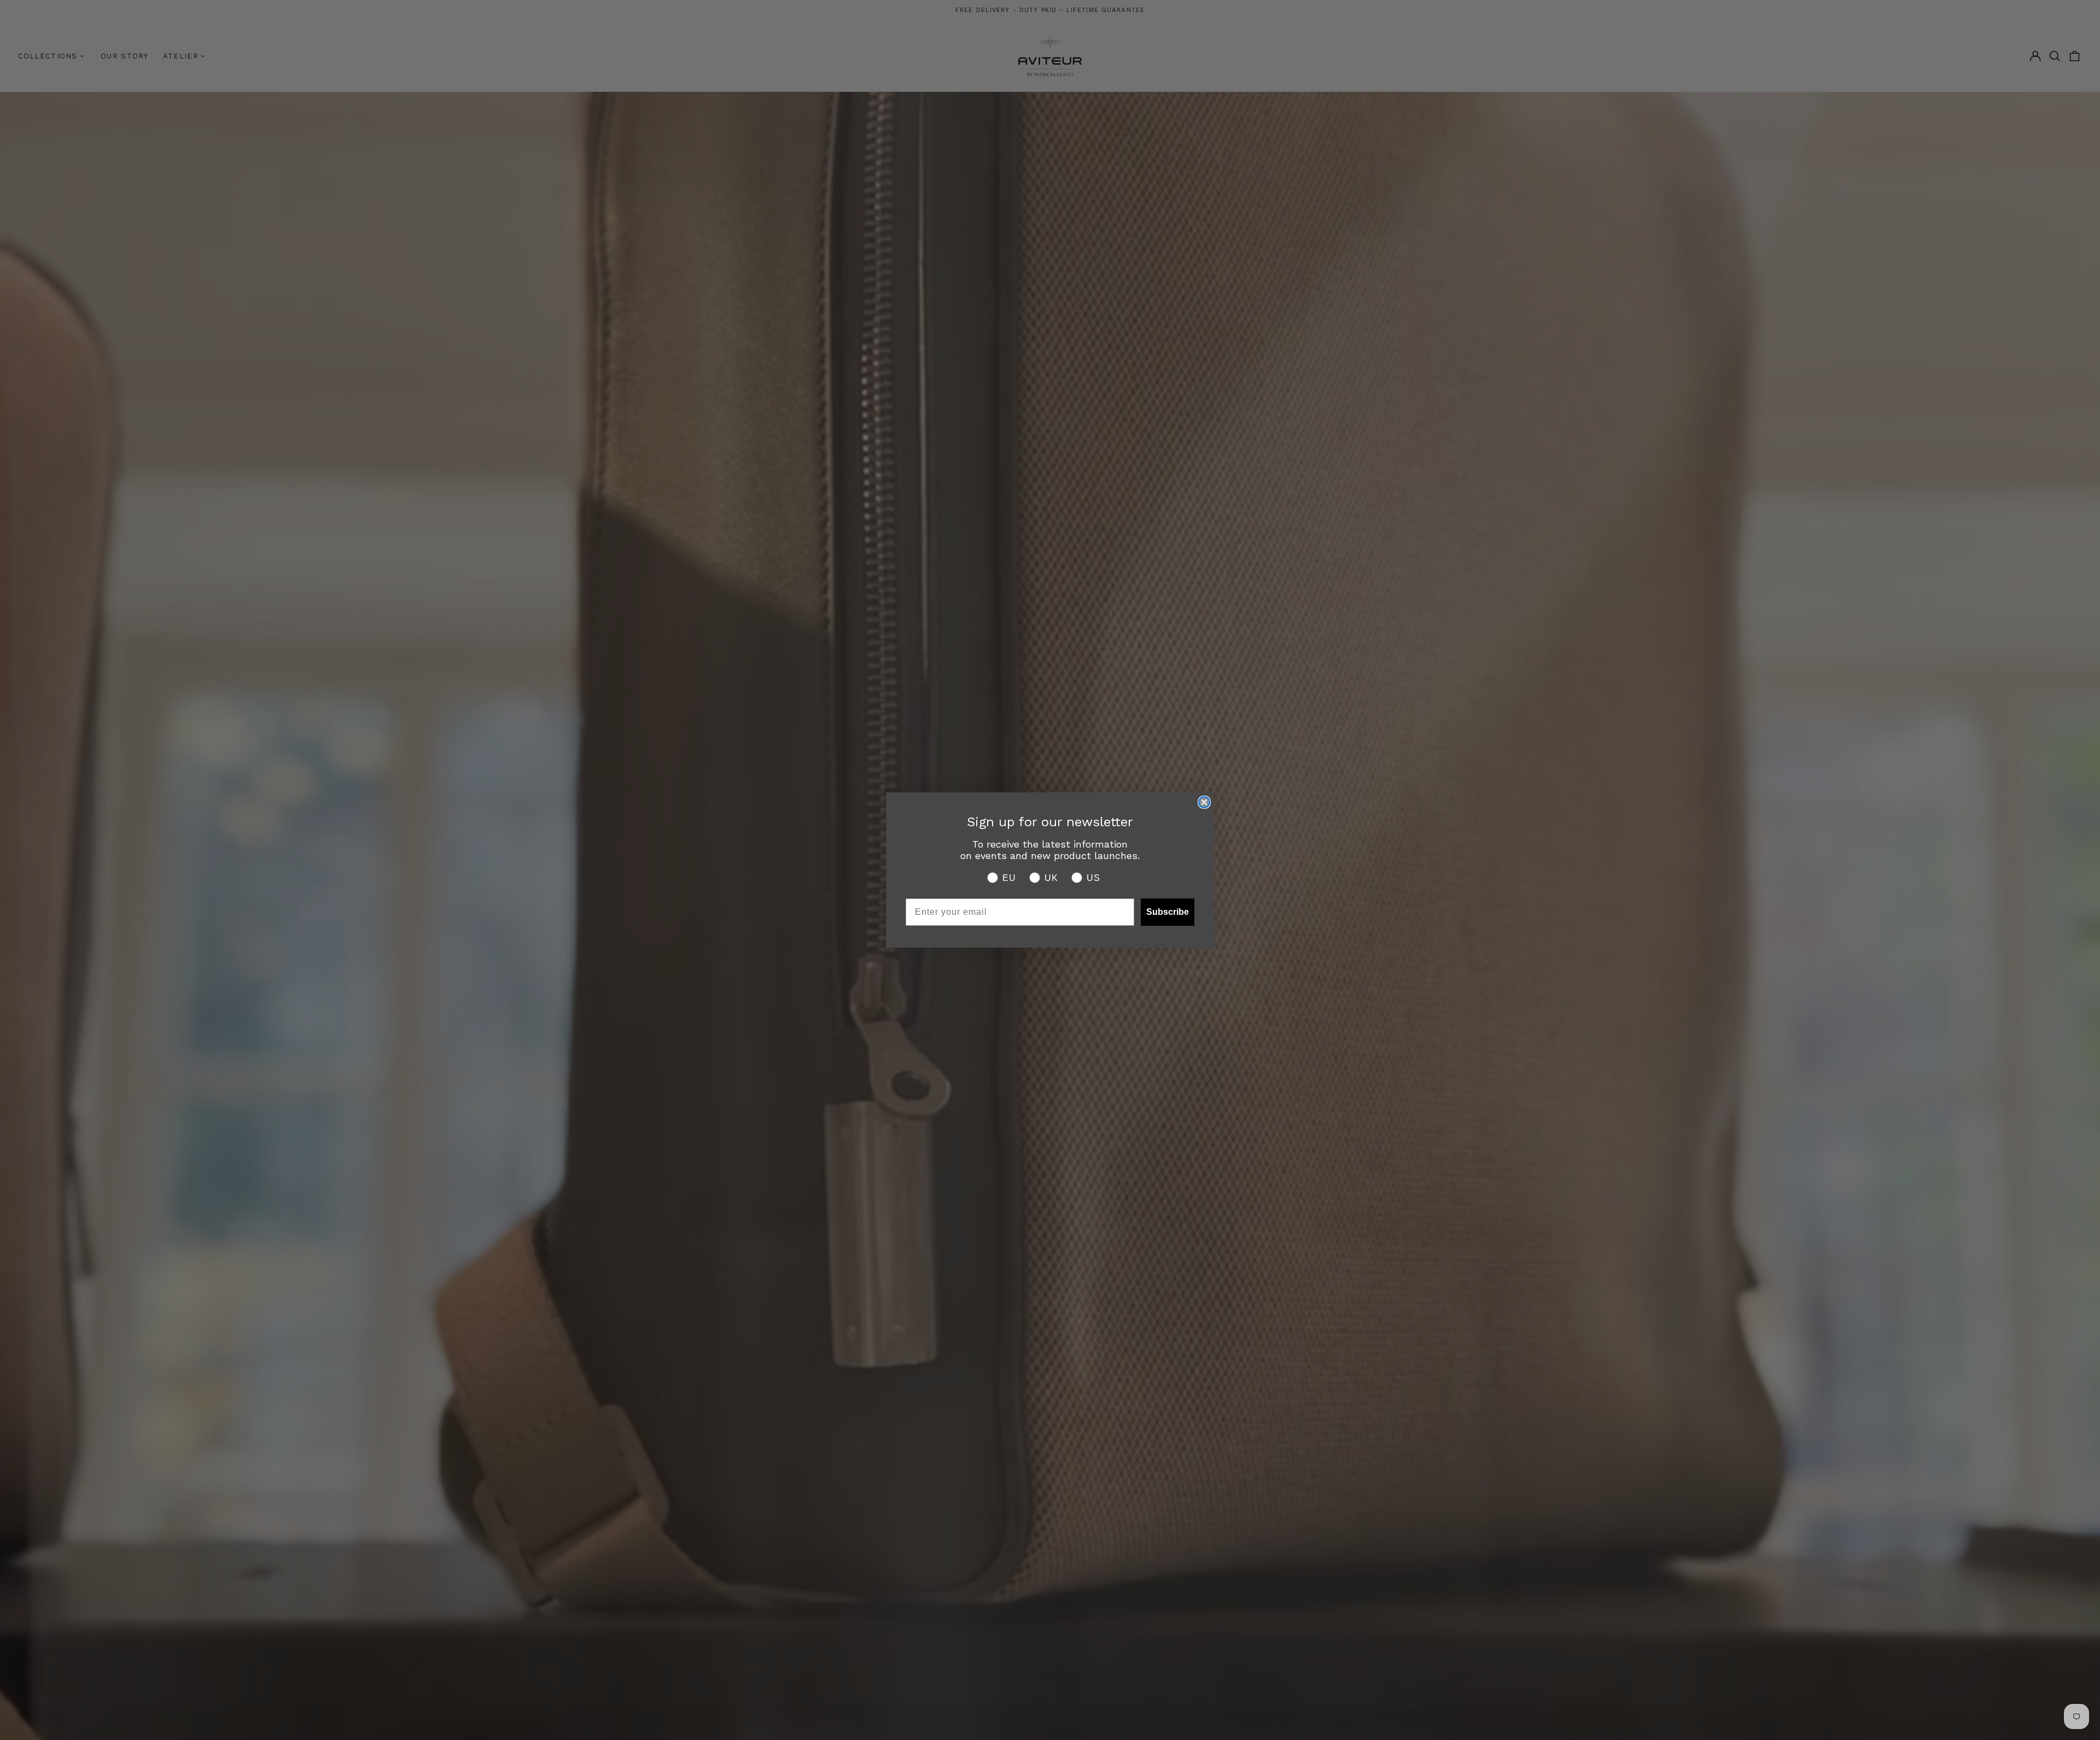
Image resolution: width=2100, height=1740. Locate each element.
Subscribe (1168, 912)
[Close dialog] (1204, 802)
